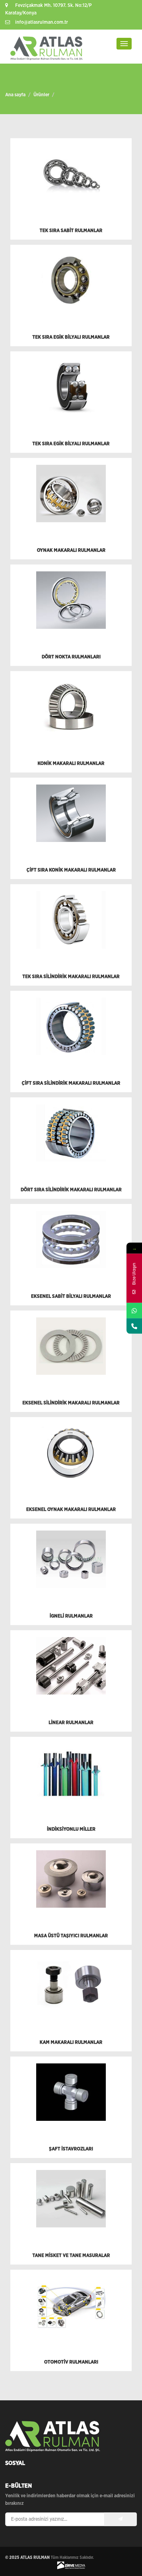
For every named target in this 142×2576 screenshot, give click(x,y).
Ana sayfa (15, 95)
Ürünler (41, 95)
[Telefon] (134, 1326)
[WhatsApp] (134, 1310)
